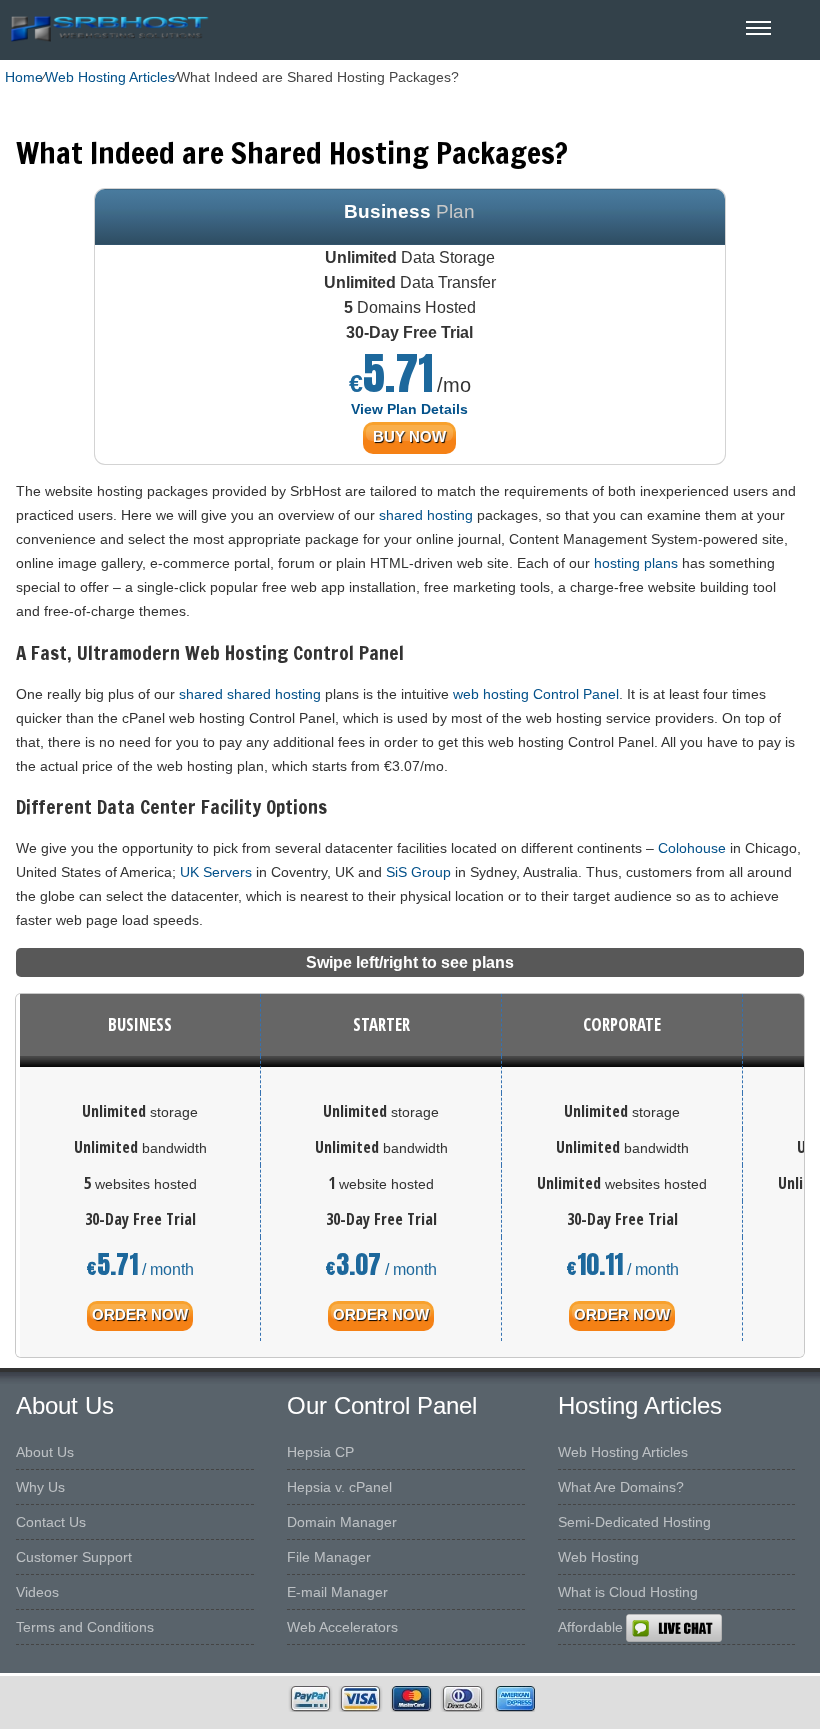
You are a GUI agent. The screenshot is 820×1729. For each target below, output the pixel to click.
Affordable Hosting (616, 1627)
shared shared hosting (250, 694)
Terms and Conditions (85, 1627)
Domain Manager (342, 1522)
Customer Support (74, 1557)
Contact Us (51, 1522)
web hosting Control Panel (536, 694)
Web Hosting (598, 1557)
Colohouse (692, 848)
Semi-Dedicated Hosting (634, 1522)
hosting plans (636, 563)
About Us (45, 1452)
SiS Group (418, 872)
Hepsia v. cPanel (339, 1487)
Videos (37, 1592)
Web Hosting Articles (110, 77)
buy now (409, 436)
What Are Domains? (621, 1487)
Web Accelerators (342, 1627)
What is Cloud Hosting (628, 1592)
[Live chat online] (722, 1628)
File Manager (329, 1557)
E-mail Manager (337, 1592)
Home (24, 77)
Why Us (40, 1487)
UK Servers (216, 872)
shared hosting (426, 515)
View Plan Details (409, 409)
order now (140, 1314)
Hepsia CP (320, 1452)
